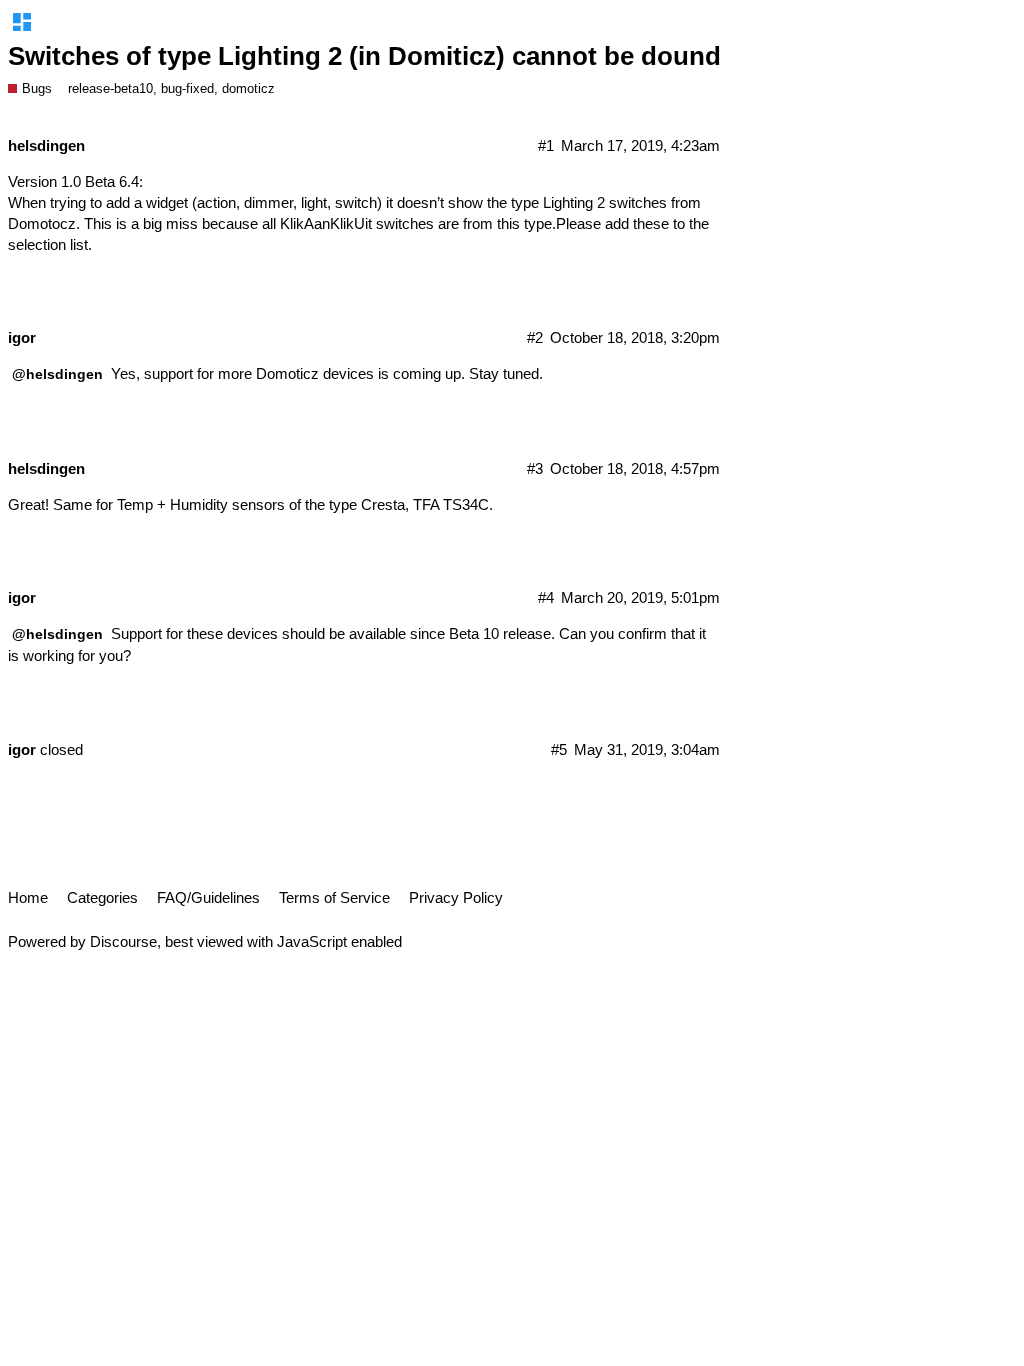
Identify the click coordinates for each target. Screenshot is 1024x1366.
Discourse (123, 941)
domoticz (248, 88)
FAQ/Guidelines (208, 897)
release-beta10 (110, 88)
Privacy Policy (456, 897)
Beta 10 (474, 633)
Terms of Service (334, 897)
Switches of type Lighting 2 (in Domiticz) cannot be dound (364, 56)
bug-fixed (187, 88)
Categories (102, 897)
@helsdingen (57, 374)
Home (28, 897)
